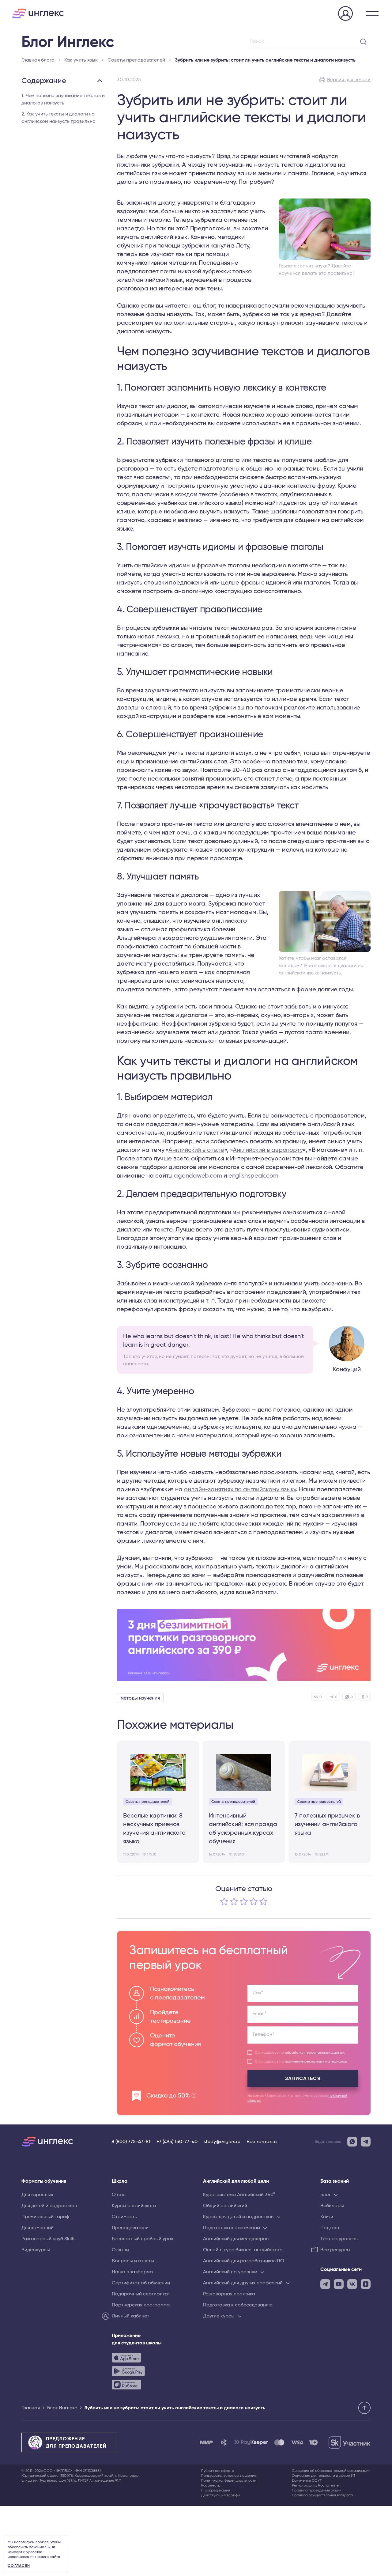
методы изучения (140, 1698)
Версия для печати (349, 80)
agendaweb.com (198, 1176)
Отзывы (121, 2250)
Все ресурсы (335, 2250)
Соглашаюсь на (300, 2052)
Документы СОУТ (307, 2480)
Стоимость (124, 2217)
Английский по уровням (230, 2272)
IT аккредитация (216, 2490)
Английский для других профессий (243, 2283)
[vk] (352, 2284)
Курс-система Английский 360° (239, 2195)
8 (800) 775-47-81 (131, 2142)
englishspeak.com (253, 1176)
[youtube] (339, 2284)
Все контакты (262, 2142)
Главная (31, 2408)
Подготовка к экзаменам (232, 2228)
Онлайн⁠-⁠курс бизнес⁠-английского (243, 2250)
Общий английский (225, 2206)
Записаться (303, 2079)
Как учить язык (81, 60)
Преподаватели (130, 2228)
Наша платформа (132, 2272)
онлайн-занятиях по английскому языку (240, 1489)
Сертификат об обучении (141, 2283)
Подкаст (330, 2228)
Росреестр (211, 2485)
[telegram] (325, 2284)
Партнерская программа (141, 2305)
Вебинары (332, 2206)
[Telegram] (366, 2142)
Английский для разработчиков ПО (244, 2261)
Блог (326, 2195)
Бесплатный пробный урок (143, 2239)
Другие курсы (219, 2316)
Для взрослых (37, 2195)
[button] (372, 13)
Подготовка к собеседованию (238, 2305)
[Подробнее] (244, 1645)
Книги (327, 2217)
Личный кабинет (130, 2316)
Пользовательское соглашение (229, 2476)
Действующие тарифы (221, 2495)
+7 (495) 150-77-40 (177, 2142)
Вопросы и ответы (133, 2261)
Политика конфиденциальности (229, 2480)
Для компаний (38, 2228)
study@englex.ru (222, 2142)
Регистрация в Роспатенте (315, 2485)
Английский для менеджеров (236, 2239)
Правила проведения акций (317, 2490)
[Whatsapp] (352, 2142)
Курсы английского (134, 2206)
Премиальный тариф (45, 2217)
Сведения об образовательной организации (331, 2471)
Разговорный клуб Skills (48, 2239)
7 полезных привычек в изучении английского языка (327, 1824)
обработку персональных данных (315, 2052)
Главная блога (38, 60)
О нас (119, 2195)
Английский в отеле (196, 1150)
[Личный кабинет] (345, 14)
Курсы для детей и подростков (238, 2217)
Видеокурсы (36, 2250)
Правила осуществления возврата (322, 2495)
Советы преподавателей (136, 60)
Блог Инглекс (62, 2408)
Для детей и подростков (49, 2206)
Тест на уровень (339, 2239)
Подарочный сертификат (141, 2294)
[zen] (366, 2284)
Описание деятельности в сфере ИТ (324, 2476)
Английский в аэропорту (268, 1150)
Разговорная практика (229, 2294)
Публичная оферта (218, 2471)
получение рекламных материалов (316, 2061)
